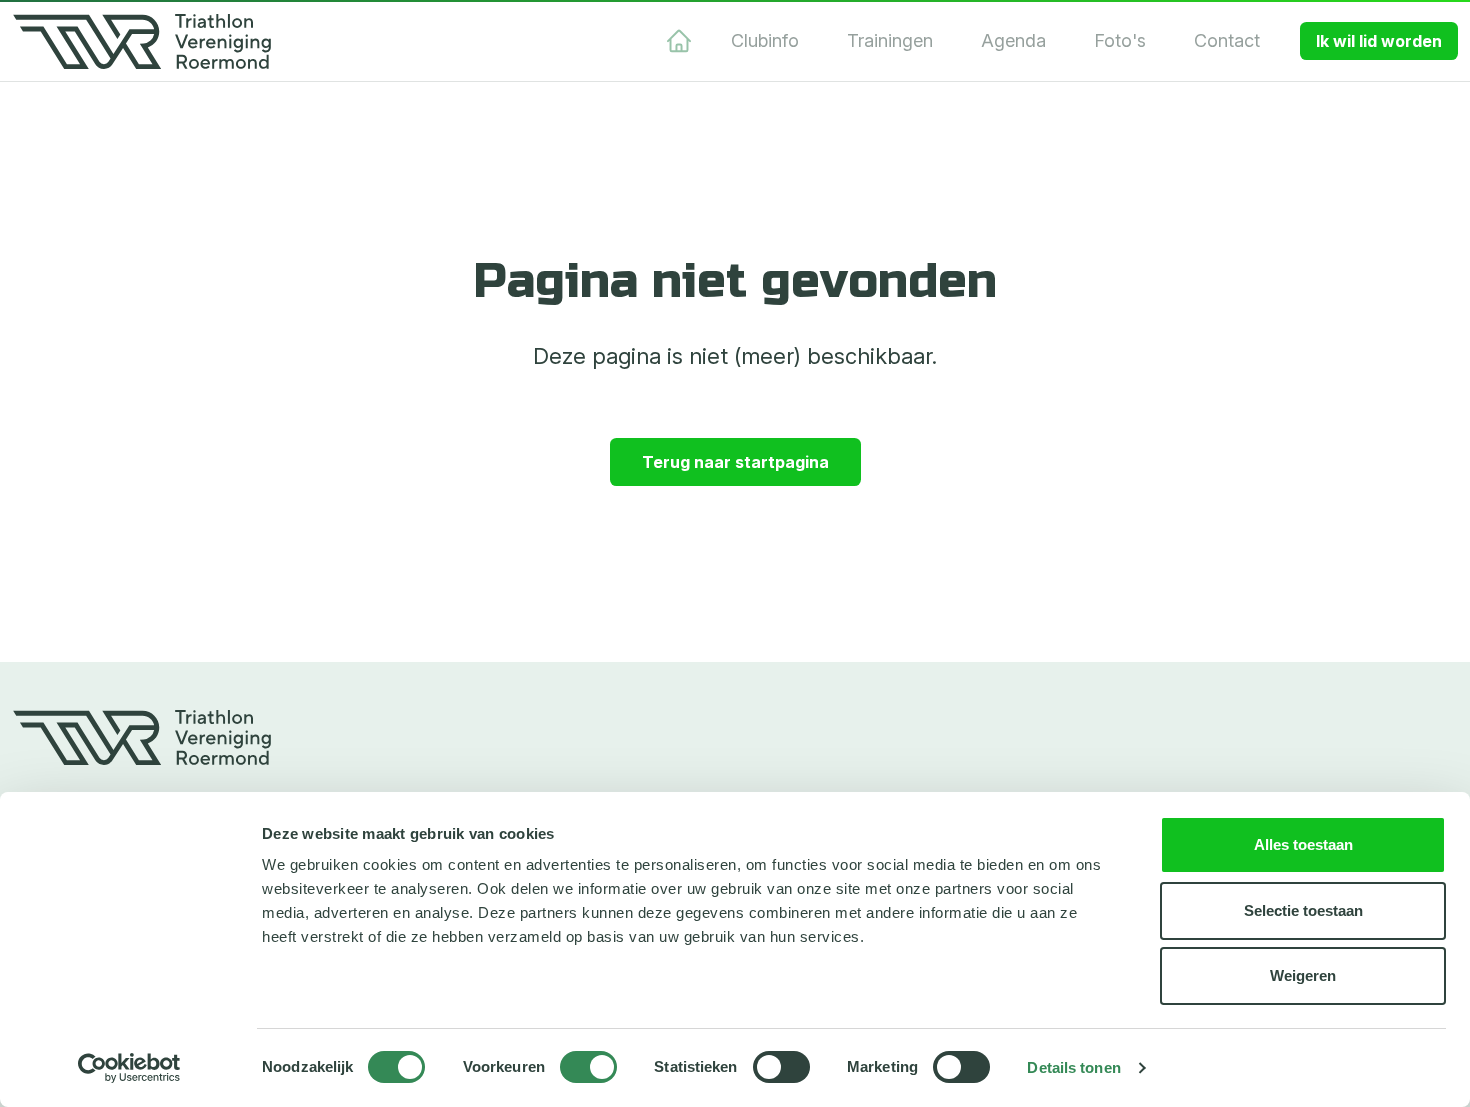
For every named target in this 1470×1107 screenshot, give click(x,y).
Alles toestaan (1303, 844)
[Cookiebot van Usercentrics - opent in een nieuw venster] (129, 1068)
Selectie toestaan (1303, 910)
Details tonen (1073, 1067)
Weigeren (1303, 975)
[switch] (588, 1067)
